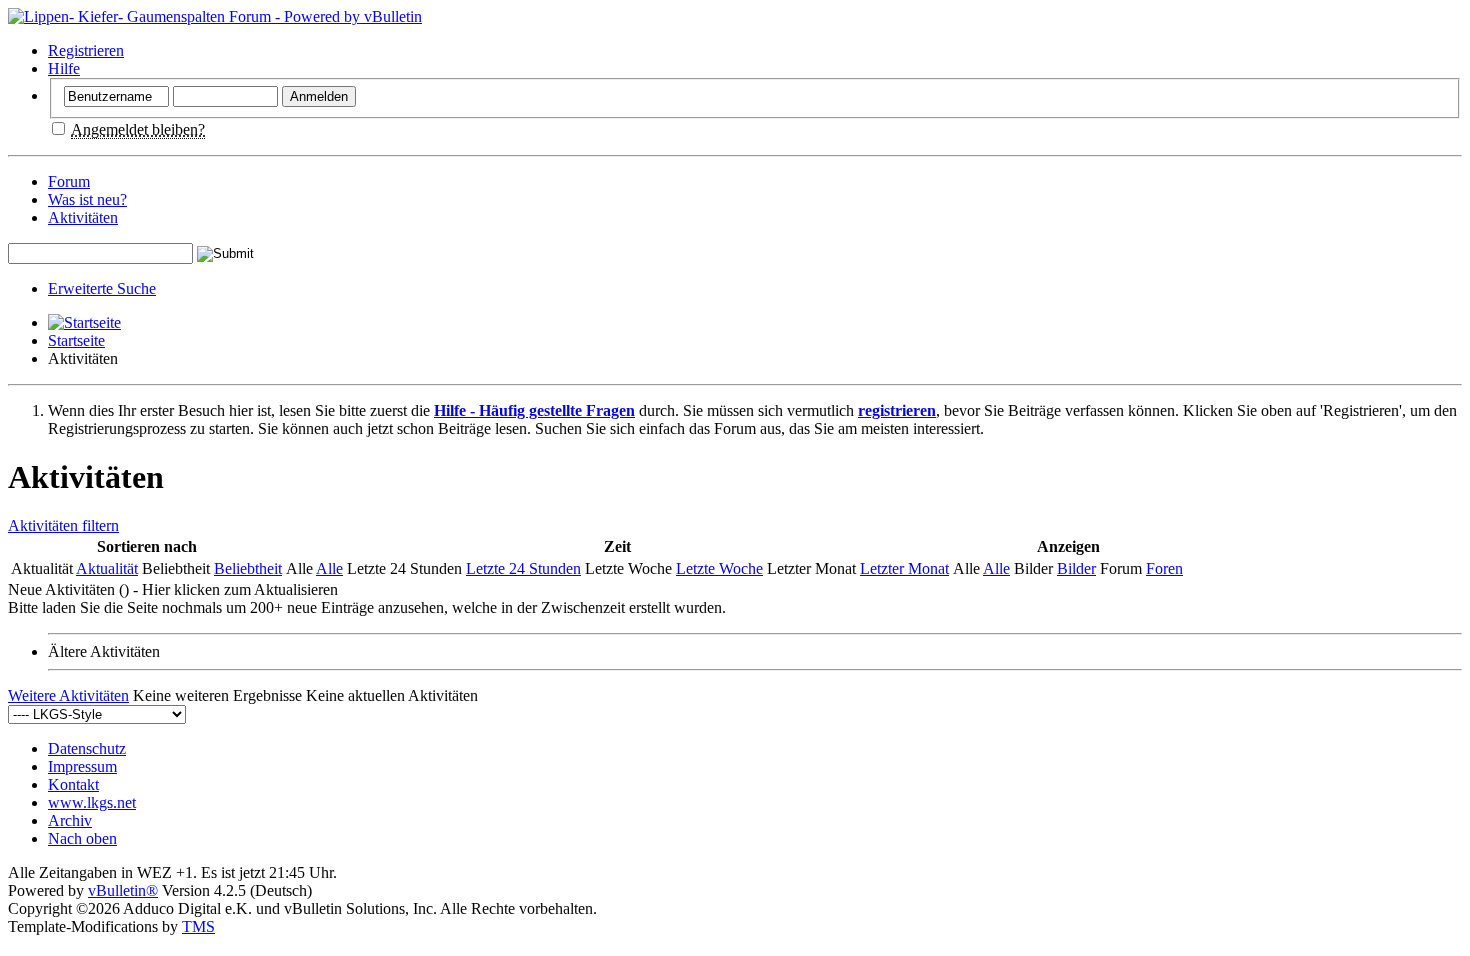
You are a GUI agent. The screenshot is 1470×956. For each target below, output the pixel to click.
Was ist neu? (87, 199)
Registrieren (86, 50)
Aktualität (107, 568)
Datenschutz (87, 748)
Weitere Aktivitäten (68, 695)
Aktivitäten (83, 217)
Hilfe (64, 68)
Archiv (70, 820)
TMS (198, 926)
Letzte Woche (719, 568)
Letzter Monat (904, 568)
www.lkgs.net (92, 802)
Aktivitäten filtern (63, 525)
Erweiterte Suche (102, 288)
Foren (1164, 568)
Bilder (1076, 568)
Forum (69, 181)
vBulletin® (123, 890)
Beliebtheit (248, 568)
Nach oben (82, 838)
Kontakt (73, 784)
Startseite (76, 340)
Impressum (82, 766)
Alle (329, 568)
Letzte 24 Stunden (523, 568)
